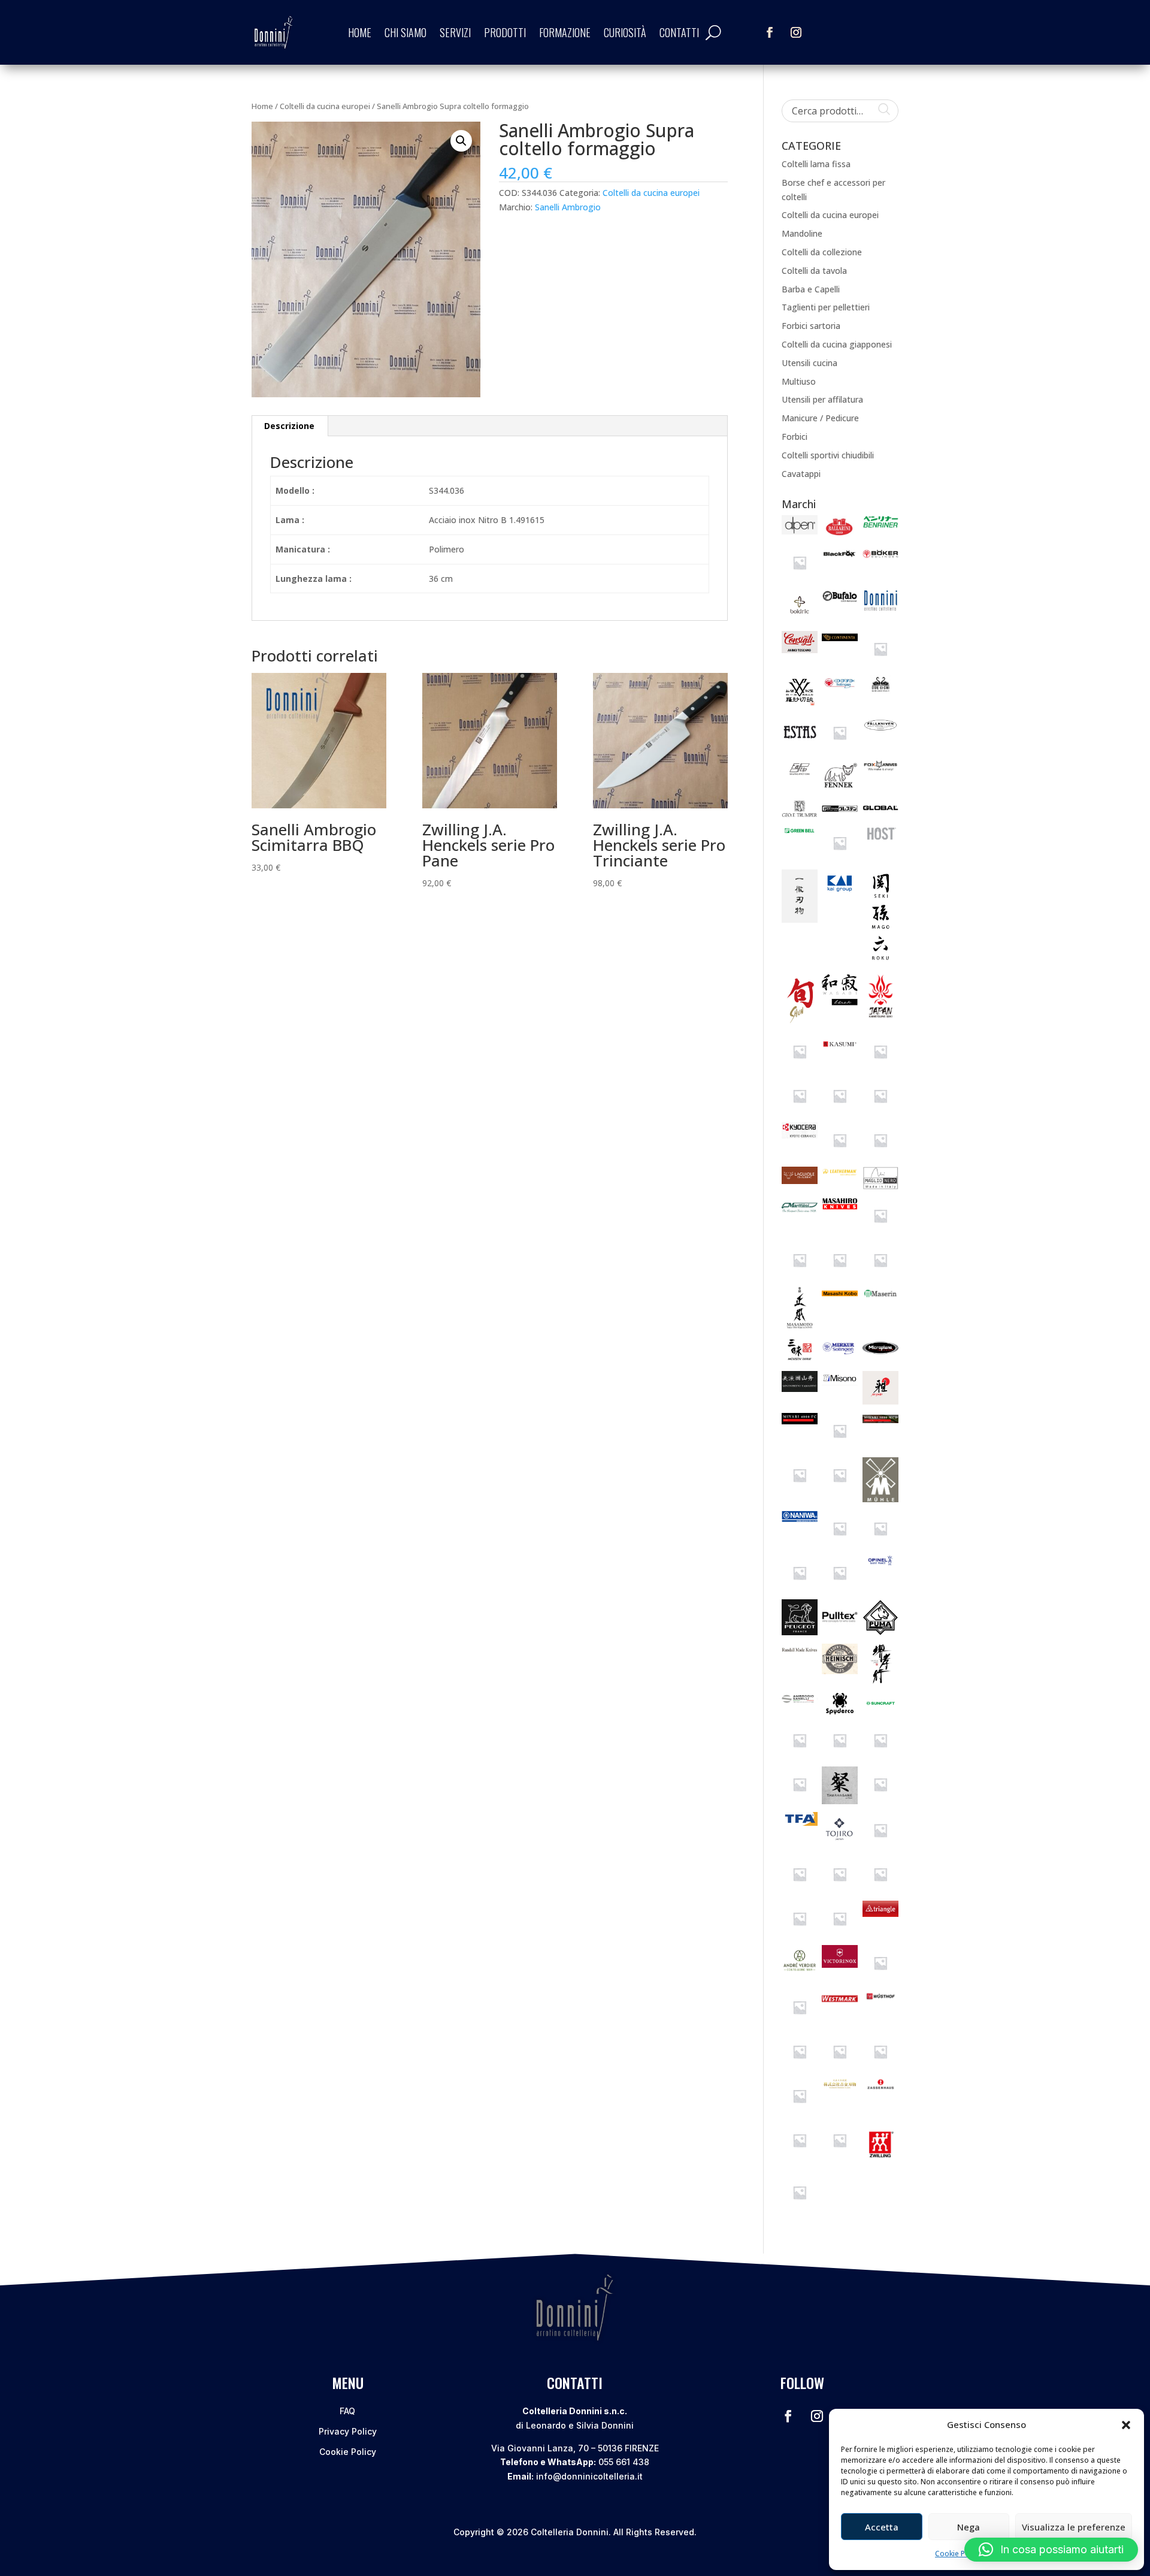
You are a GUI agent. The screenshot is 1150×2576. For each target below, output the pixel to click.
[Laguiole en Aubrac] (800, 1181)
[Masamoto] (800, 1326)
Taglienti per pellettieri (826, 307)
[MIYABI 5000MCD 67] (800, 1490)
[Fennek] (840, 788)
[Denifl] (880, 664)
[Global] (880, 812)
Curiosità (625, 32)
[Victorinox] (840, 1965)
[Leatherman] (840, 1175)
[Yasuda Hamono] (880, 2066)
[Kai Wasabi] (840, 1002)
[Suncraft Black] (800, 1755)
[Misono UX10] (840, 1382)
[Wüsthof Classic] (800, 2066)
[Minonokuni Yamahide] (800, 1389)
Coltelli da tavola (814, 271)
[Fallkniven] (880, 731)
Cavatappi (801, 474)
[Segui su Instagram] (796, 32)
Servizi (455, 32)
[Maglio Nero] (880, 1186)
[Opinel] (880, 1562)
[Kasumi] (840, 1051)
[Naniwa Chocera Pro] (800, 1588)
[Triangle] (880, 1914)
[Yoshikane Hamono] (840, 2086)
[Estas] (800, 744)
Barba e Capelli (811, 289)
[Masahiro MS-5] (880, 1230)
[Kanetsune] (880, 1019)
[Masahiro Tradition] (880, 1275)
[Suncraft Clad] (840, 1755)
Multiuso (799, 381)
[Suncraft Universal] (800, 1799)
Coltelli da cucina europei (325, 106)
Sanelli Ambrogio (568, 207)
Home (360, 32)
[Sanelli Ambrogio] (800, 1701)
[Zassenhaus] (880, 2087)
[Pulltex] (840, 1631)
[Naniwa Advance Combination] (880, 1543)
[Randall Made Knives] (800, 1651)
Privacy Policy (348, 2431)
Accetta (882, 2527)
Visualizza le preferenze (1074, 2527)
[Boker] (880, 559)
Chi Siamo (405, 32)
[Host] (880, 840)
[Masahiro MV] (800, 1275)
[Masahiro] (840, 1207)
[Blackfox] (840, 559)
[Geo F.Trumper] (800, 814)
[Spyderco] (840, 1711)
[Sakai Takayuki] (880, 1681)
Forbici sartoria (811, 326)
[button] (1126, 2425)
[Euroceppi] (840, 748)
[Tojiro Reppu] (840, 1933)
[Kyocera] (800, 1135)
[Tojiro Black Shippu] (840, 1889)
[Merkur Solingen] (840, 1355)
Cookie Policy (958, 2554)
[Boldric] (800, 619)
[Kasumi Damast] (880, 1066)
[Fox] (880, 768)
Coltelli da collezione (822, 252)
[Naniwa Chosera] (840, 1588)
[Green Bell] (800, 834)
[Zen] (800, 2155)
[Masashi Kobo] (840, 1298)
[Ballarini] (840, 534)
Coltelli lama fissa (816, 164)
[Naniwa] (800, 1519)
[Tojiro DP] (880, 1889)
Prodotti (505, 32)
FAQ (347, 2411)
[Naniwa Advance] (840, 1543)
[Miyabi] (880, 1401)
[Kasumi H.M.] (800, 1111)
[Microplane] (880, 1356)
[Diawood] (800, 703)
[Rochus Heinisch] (840, 1671)
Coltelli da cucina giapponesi (837, 344)
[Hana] (840, 858)
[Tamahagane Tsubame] (880, 1799)
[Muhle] (880, 1499)
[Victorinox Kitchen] (880, 1978)
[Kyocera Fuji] (840, 1155)
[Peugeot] (800, 1632)
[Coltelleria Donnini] (880, 608)
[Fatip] (800, 776)
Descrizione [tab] (289, 426)
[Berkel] (800, 577)
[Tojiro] (840, 1845)
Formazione (565, 32)
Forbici (795, 437)
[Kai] (840, 892)
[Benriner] (880, 525)
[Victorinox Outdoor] (800, 2022)
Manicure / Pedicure (820, 418)
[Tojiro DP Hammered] (800, 1933)
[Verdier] (800, 1971)
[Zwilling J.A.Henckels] (880, 2163)
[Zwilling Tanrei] (800, 2207)
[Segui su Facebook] (770, 32)
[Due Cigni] (880, 691)
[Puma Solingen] (880, 1632)
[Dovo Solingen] (840, 689)
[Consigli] (800, 650)
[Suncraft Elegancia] (880, 1755)
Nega (969, 2527)
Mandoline (802, 233)
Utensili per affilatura (822, 399)
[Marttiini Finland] (800, 1214)
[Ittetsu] (800, 919)
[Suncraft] (880, 1710)
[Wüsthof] (880, 1999)
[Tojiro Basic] (800, 1889)
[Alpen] (800, 531)
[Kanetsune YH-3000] (800, 1066)
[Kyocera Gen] (880, 1155)
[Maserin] (880, 1296)
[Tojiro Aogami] (880, 1845)
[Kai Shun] (800, 1023)
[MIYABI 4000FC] (800, 1421)
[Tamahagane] (840, 1801)
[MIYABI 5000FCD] (840, 1446)
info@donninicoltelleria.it (589, 2476)
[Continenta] (840, 638)
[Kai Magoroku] (880, 963)
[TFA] (800, 1822)
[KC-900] (840, 1111)
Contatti (679, 32)
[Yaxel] (800, 2111)
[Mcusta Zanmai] (800, 1360)
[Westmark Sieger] (840, 2004)
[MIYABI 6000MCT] (840, 1490)
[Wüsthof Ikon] (840, 2066)
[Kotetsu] (880, 1111)
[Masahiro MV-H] (840, 1275)
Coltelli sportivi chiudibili (828, 455)
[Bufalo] (840, 600)
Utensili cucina (809, 363)
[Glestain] (840, 813)
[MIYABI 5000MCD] (880, 1420)
